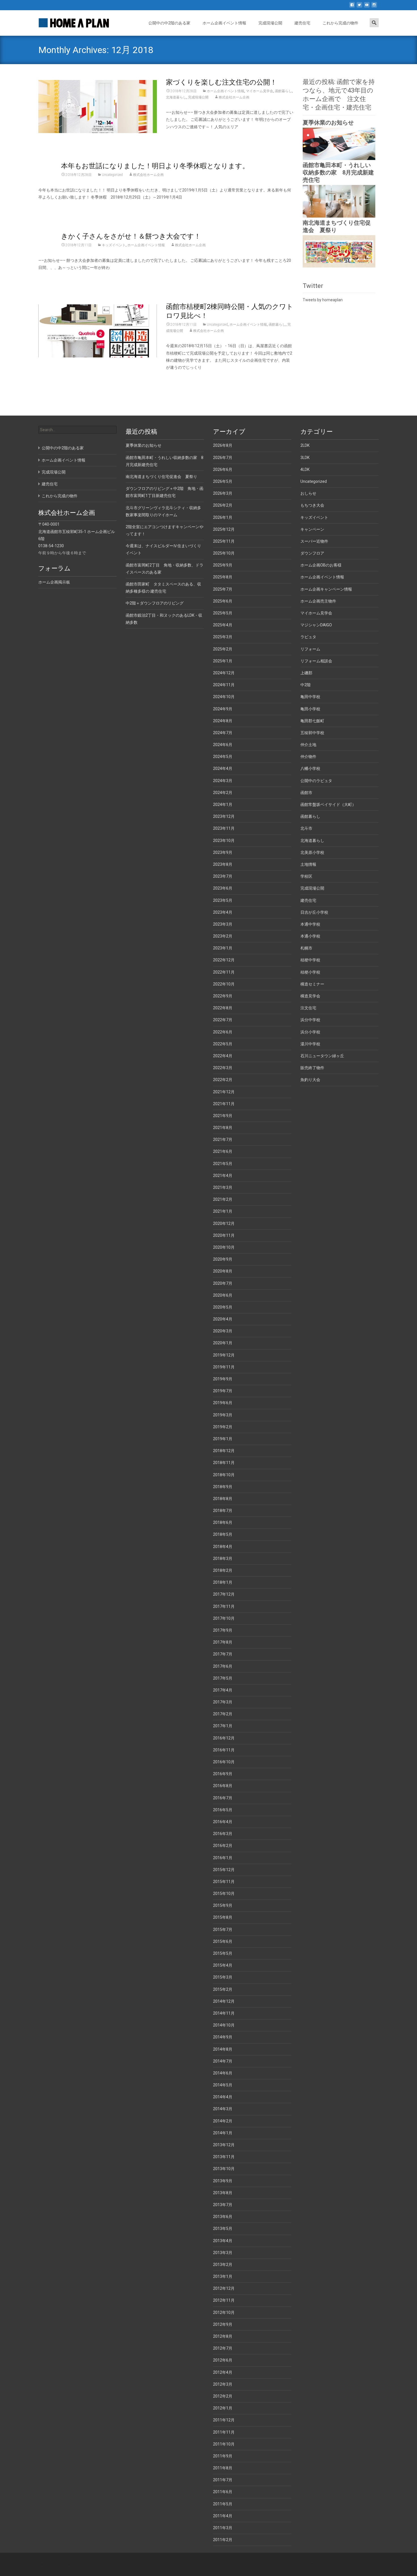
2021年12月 (224, 1092)
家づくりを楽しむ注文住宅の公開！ (221, 82)
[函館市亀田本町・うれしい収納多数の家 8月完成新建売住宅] (339, 201)
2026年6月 (223, 469)
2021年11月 (224, 1104)
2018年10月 (224, 1475)
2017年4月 (223, 1690)
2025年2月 (223, 649)
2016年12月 (224, 1738)
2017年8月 (223, 1642)
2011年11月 (224, 2432)
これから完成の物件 (340, 23)
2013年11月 (224, 2157)
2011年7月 (223, 2480)
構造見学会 (310, 996)
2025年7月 (223, 589)
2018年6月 (223, 1522)
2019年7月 (223, 1391)
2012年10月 (224, 2312)
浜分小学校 (310, 1032)
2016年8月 (223, 1786)
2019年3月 (223, 1415)
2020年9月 (223, 1259)
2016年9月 (223, 1774)
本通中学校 (310, 924)
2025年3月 (223, 637)
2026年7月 (223, 458)
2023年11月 (224, 828)
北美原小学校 (312, 852)
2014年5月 (223, 2085)
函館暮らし (283, 91)
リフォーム (310, 649)
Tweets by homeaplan (323, 300)
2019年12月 (224, 1355)
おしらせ (308, 493)
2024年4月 (223, 768)
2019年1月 (223, 1439)
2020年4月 (223, 1319)
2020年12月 (224, 1223)
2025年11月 (224, 541)
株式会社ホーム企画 (234, 97)
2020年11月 (224, 1235)
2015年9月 (223, 1905)
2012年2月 (223, 2396)
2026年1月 (223, 517)
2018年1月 (223, 1582)
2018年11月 (224, 1463)
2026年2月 (223, 505)
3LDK (305, 458)
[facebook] (352, 7)
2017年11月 (224, 1606)
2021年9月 (223, 1116)
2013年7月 (223, 2205)
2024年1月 (223, 804)
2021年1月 (223, 1211)
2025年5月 (223, 613)
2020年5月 (223, 1307)
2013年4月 (223, 2241)
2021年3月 (223, 1187)
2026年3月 (223, 493)
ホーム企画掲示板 (54, 582)
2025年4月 (223, 625)
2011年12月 (224, 2420)
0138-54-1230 (51, 546)
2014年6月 (223, 2073)
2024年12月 (224, 673)
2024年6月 (223, 745)
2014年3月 (223, 2109)
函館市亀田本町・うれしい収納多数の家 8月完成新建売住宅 (338, 172)
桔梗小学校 (310, 972)
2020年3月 (223, 1331)
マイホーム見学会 (260, 91)
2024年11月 (224, 685)
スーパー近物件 (314, 541)
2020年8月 (223, 1271)
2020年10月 (224, 1247)
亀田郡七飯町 (312, 721)
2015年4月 (223, 1965)
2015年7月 (223, 1930)
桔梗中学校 (310, 960)
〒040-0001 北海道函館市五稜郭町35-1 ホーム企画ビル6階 (77, 531)
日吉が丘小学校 (314, 912)
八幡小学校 (310, 768)
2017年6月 (223, 1666)
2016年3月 (223, 1834)
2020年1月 (223, 1343)
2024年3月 (223, 781)
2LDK (305, 445)
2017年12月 (224, 1594)
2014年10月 (224, 2025)
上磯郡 (306, 673)
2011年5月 (223, 2504)
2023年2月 (223, 936)
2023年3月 (223, 924)
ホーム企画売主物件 (318, 601)
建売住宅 (302, 23)
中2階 (306, 685)
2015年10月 (224, 1893)
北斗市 (306, 828)
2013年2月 (223, 2265)
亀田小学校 (310, 709)
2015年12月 (224, 1870)
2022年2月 (223, 1080)
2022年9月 (223, 996)
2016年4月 (223, 1822)
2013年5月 (223, 2229)
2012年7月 (223, 2348)
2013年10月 (224, 2169)
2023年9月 (223, 852)
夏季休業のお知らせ (328, 123)
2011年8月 (223, 2468)
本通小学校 (310, 936)
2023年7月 (223, 876)
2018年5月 (223, 1534)
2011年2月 (223, 2540)
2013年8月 (223, 2193)
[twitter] (359, 7)
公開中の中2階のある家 (169, 23)
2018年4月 (223, 1547)
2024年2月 (223, 793)
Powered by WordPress (306, 2564)
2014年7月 (223, 2061)
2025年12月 (224, 529)
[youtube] (367, 7)
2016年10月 (224, 1762)
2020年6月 (223, 1295)
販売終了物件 (312, 1068)
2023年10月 (224, 841)
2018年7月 (223, 1511)
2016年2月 (223, 1846)
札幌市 (306, 948)
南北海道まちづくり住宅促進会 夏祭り (161, 477)
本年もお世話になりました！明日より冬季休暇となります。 (155, 166)
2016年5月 (223, 1810)
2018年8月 (223, 1499)
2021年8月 (223, 1128)
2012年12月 (224, 2288)
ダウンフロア (312, 553)
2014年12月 (224, 2001)
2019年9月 (223, 1379)
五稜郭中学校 (312, 733)
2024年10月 (224, 697)
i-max (343, 2564)
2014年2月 (223, 2121)
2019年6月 (223, 1403)
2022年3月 (223, 1068)
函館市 (306, 793)
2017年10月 (224, 1618)
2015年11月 (224, 1882)
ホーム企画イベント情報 (224, 23)
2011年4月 (223, 2516)
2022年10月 (224, 984)
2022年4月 (223, 1056)
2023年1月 (223, 948)
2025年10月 (224, 553)
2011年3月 (223, 2528)
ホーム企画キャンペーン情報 (326, 589)
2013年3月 (223, 2253)
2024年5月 (223, 757)
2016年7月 (223, 1798)
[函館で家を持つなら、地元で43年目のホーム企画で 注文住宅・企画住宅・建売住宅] (69, 22)
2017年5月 (223, 1678)
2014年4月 (223, 2097)
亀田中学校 (310, 697)
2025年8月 (223, 577)
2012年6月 (223, 2360)
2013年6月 (223, 2217)
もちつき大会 (312, 505)
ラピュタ (308, 637)
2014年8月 (223, 2049)
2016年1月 (223, 1858)
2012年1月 (223, 2408)
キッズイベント (114, 245)
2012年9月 (223, 2324)
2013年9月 (223, 2181)
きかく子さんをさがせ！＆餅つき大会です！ (131, 236)
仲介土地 (308, 745)
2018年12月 (224, 1451)
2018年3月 (223, 1558)
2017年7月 (223, 1654)
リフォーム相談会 (316, 661)
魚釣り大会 (310, 1080)
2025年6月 (223, 601)
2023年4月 (223, 912)
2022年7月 (223, 1020)
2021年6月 (223, 1151)
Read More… (178, 137)
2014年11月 (224, 2013)
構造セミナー (312, 984)
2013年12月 (224, 2145)
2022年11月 (224, 972)
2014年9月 (223, 2037)
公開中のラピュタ (316, 781)
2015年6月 (223, 1941)
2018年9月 (223, 1487)
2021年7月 (223, 1139)
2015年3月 (223, 1977)
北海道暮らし (176, 97)
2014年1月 (223, 2133)
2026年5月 (223, 481)
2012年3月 (223, 2384)
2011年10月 (224, 2444)
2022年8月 (223, 1008)
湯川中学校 (310, 1044)
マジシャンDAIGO (316, 625)
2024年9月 (223, 709)
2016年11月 (224, 1750)
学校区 (306, 876)
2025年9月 (223, 565)
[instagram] (374, 7)
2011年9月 (223, 2456)
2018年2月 (223, 1570)
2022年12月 (224, 960)
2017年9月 (223, 1630)
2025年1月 (223, 661)
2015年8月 (223, 1917)
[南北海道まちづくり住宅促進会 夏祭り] (339, 251)
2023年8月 (223, 864)
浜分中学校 (310, 1020)
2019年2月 (223, 1427)
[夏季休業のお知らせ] (339, 144)
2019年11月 (224, 1367)
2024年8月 (223, 721)
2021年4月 (223, 1176)
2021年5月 (223, 1164)
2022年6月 (223, 1032)
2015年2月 (223, 1989)
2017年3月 (223, 1702)
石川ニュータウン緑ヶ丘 (322, 1056)
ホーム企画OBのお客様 (321, 565)
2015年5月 (223, 1953)
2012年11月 (224, 2300)
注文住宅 (308, 1008)
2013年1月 (223, 2276)
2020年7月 (223, 1283)
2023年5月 (223, 900)
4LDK (305, 469)
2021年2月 (223, 1199)
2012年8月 (223, 2336)
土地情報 (308, 864)
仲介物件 (308, 757)
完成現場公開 (270, 23)
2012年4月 (223, 2372)
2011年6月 (223, 2492)
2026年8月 (223, 445)
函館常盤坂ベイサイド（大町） (328, 804)
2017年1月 (223, 1726)
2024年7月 (223, 733)
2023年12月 (224, 816)
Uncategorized (112, 175)
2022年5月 (223, 1044)
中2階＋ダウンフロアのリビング (155, 603)
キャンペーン (312, 529)
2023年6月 (223, 888)
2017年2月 (223, 1714)
